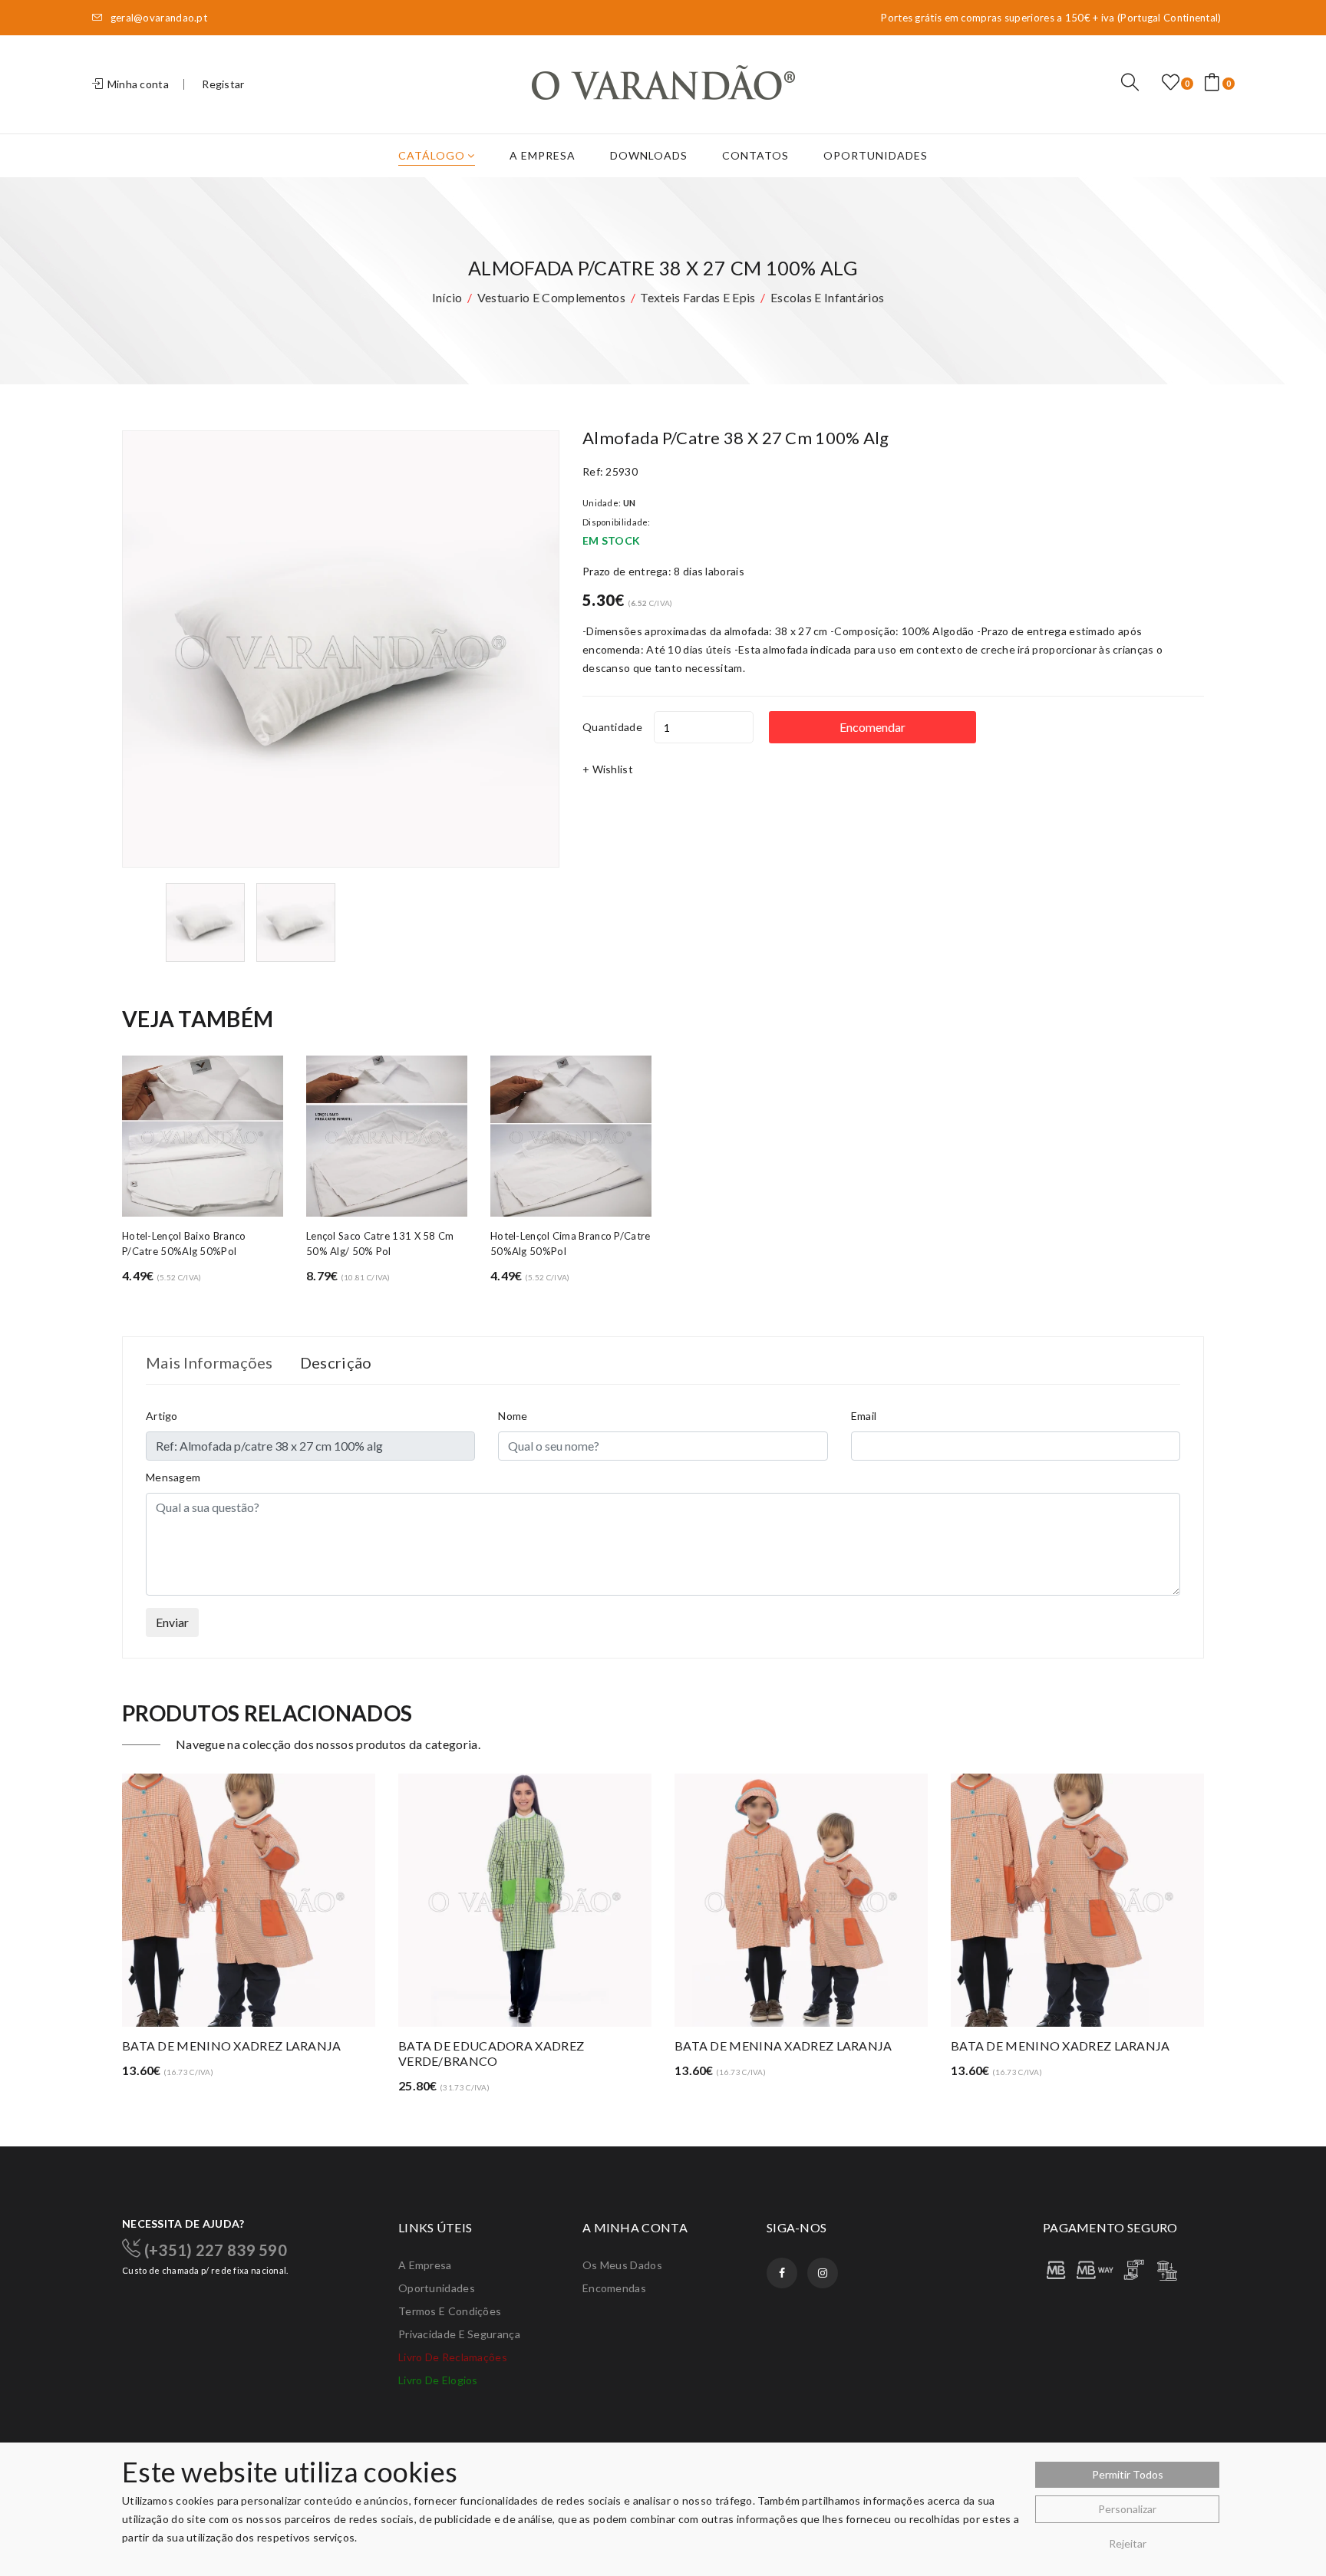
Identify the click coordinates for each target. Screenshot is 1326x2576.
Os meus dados (622, 2265)
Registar (223, 84)
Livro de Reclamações (453, 2357)
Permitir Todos (1128, 2474)
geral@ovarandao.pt (157, 18)
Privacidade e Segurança (459, 2334)
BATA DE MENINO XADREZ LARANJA (232, 2046)
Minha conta (137, 84)
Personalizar (1127, 2509)
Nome (513, 1416)
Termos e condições (450, 2311)
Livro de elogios (438, 2380)
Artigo (162, 1416)
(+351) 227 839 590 (214, 2249)
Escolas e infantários (827, 297)
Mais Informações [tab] (209, 1362)
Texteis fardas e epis (698, 297)
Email (864, 1416)
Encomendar (872, 727)
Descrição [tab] (336, 1362)
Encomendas (614, 2288)
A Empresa (543, 155)
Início (447, 297)
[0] (1171, 83)
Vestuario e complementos (551, 297)
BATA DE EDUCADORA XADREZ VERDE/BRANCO (491, 2053)
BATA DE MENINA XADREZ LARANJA (783, 2046)
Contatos (755, 155)
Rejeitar (1128, 2543)
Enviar (172, 1622)
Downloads (649, 155)
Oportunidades (876, 155)
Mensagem (173, 1477)
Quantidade (612, 727)
